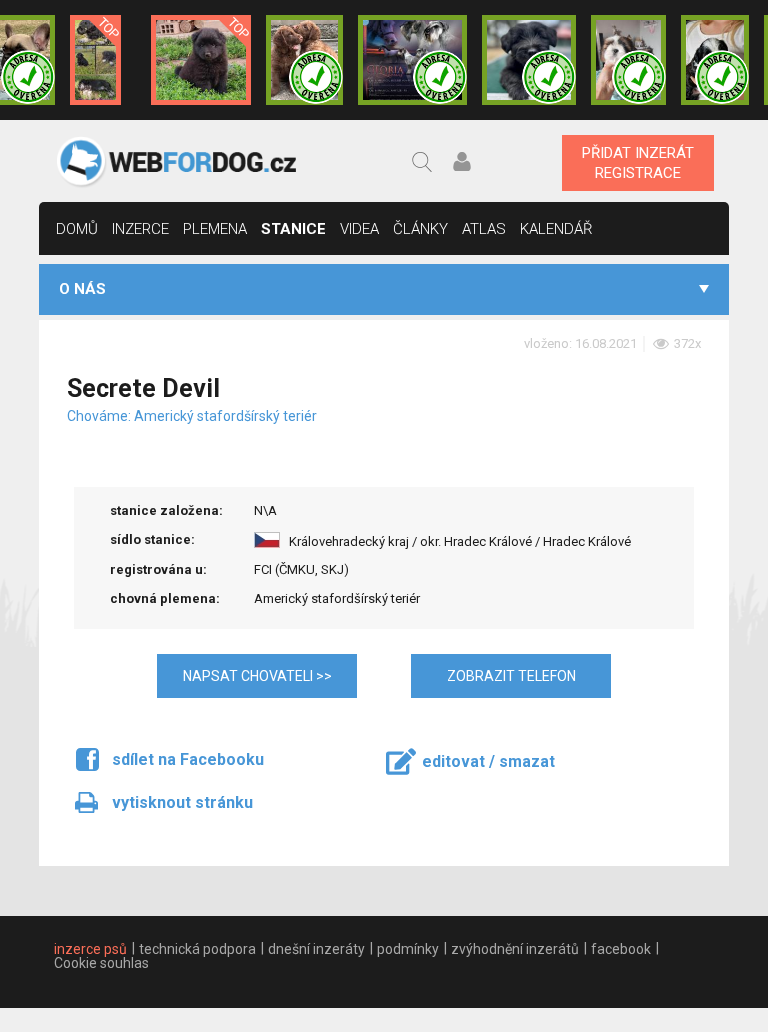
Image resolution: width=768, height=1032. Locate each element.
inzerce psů (90, 949)
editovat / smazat (488, 761)
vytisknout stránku (182, 802)
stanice (293, 229)
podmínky (408, 949)
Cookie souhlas (101, 963)
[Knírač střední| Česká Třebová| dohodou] (412, 60)
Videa (359, 229)
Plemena (215, 229)
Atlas (484, 229)
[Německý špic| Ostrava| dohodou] (201, 60)
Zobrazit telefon (511, 676)
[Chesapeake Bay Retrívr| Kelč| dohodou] (304, 60)
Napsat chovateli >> (257, 676)
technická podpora (197, 949)
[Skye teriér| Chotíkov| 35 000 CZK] (529, 60)
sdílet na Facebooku (188, 759)
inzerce (140, 229)
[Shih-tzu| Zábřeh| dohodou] (628, 60)
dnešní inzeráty (316, 949)
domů (77, 229)
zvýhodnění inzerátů (515, 949)
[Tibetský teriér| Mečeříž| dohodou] (714, 60)
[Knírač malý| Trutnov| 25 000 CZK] (95, 60)
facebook (621, 949)
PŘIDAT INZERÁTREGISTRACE (638, 163)
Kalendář (556, 229)
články (420, 229)
